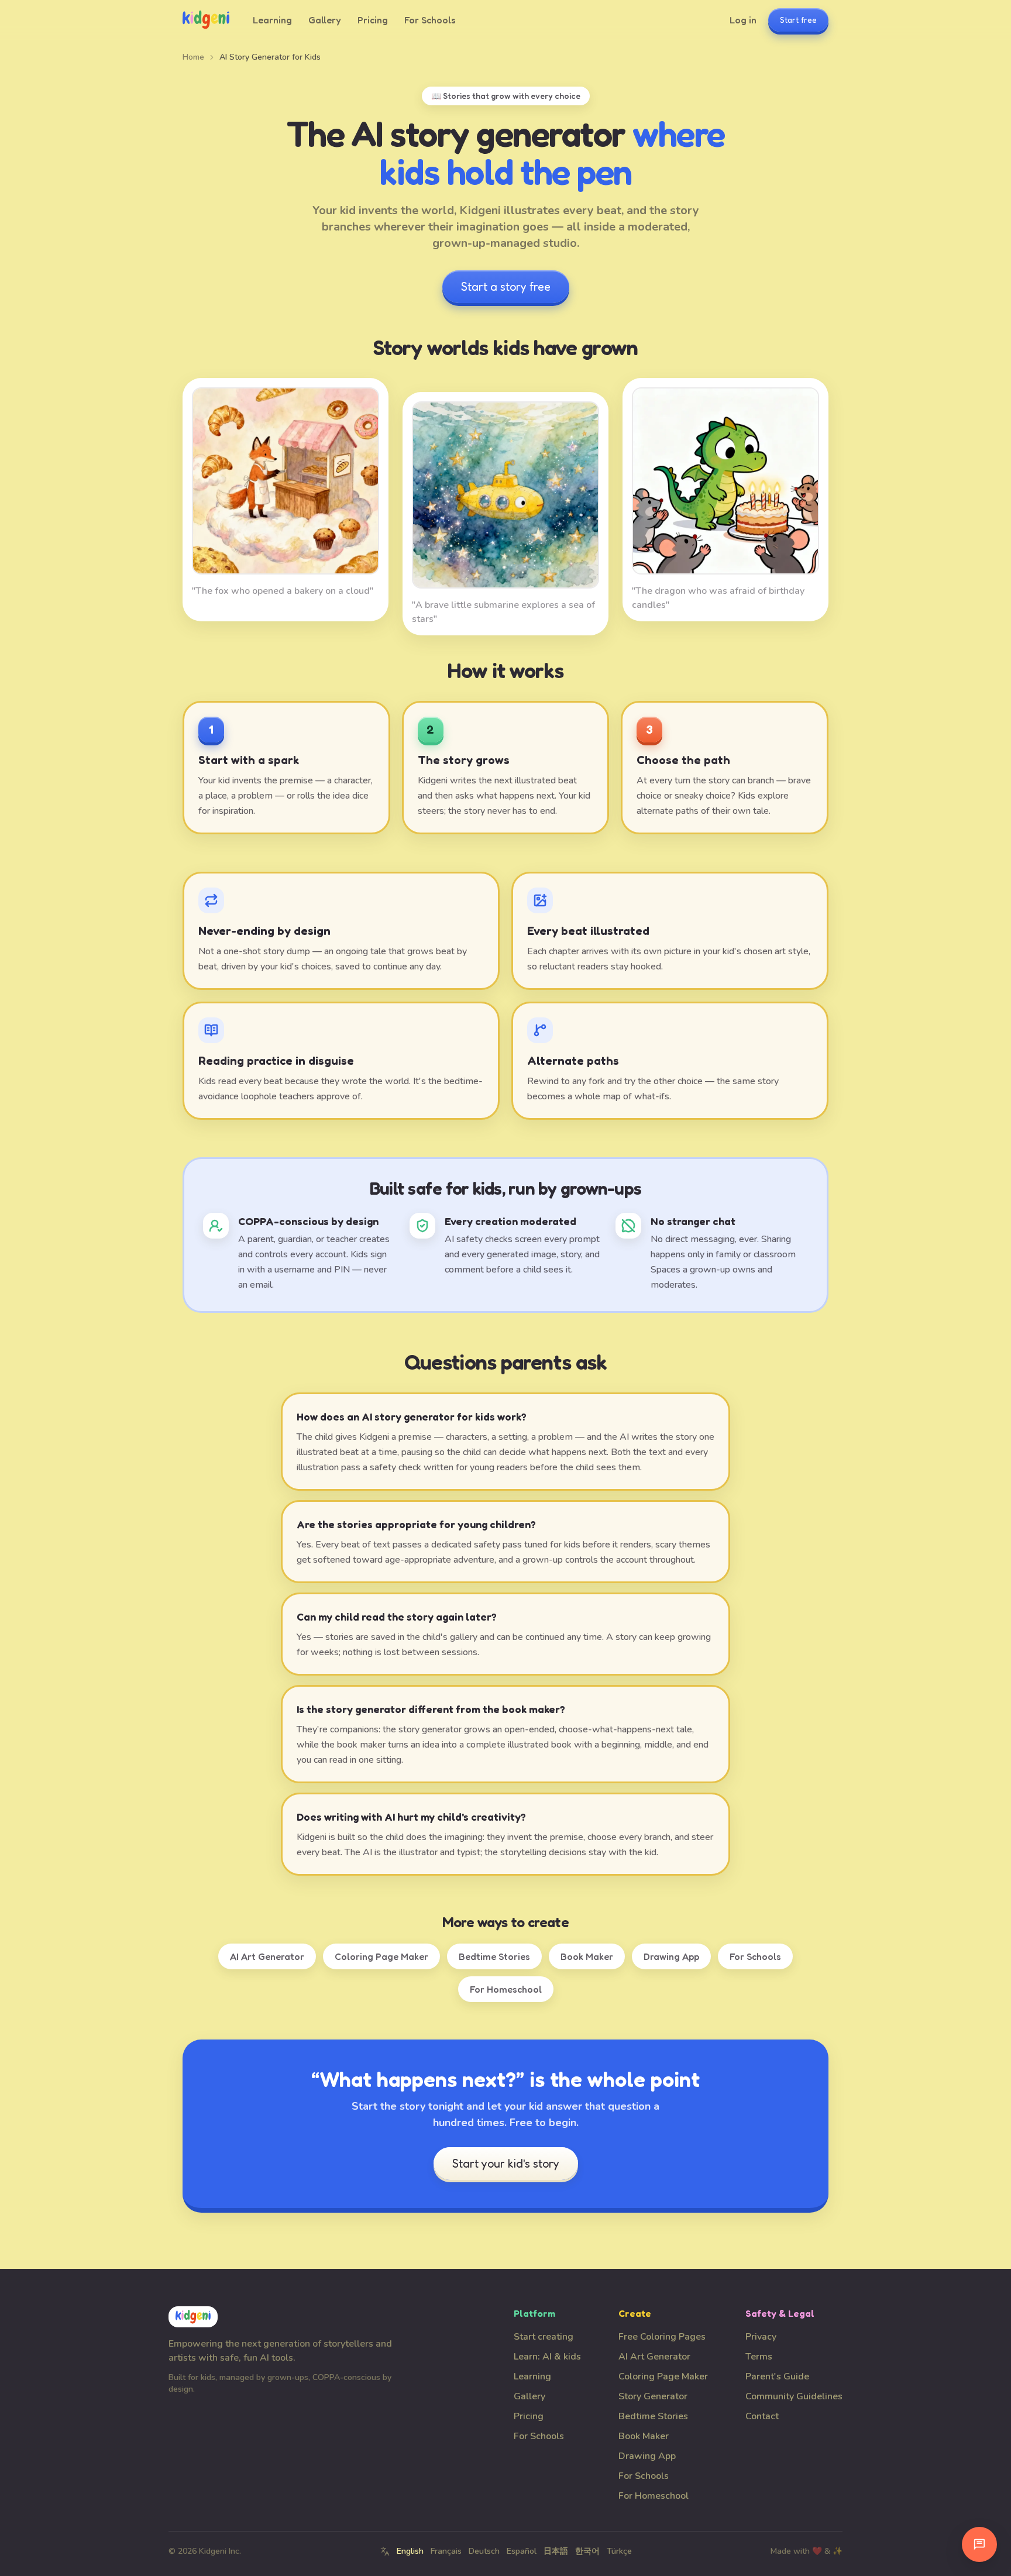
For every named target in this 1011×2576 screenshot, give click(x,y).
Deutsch (484, 2551)
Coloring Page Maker (381, 1956)
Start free (798, 20)
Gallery (325, 20)
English (410, 2551)
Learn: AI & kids (547, 2357)
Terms (759, 2357)
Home (193, 57)
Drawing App (671, 1956)
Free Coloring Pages (662, 2337)
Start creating (544, 2337)
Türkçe (619, 2551)
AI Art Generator (267, 1956)
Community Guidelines (794, 2396)
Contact (762, 2416)
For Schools (430, 20)
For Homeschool (506, 1989)
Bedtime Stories (494, 1956)
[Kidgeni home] (206, 20)
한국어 (587, 2551)
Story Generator (653, 2396)
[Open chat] (979, 2544)
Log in (743, 20)
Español (522, 2551)
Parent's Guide (777, 2376)
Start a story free (506, 287)
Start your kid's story (506, 2164)
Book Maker (587, 1956)
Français (446, 2551)
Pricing (373, 20)
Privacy (761, 2337)
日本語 (556, 2551)
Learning (272, 20)
